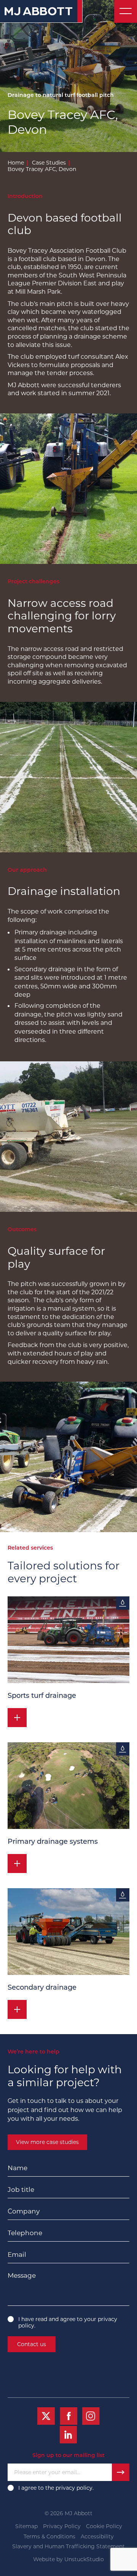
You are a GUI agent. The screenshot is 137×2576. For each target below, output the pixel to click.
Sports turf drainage (42, 1696)
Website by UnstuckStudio (68, 2559)
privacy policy (74, 2488)
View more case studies (47, 2142)
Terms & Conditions (49, 2537)
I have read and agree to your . (68, 2323)
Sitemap (26, 2526)
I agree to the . (57, 2488)
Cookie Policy (104, 2526)
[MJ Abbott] (41, 11)
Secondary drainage (42, 1988)
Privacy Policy (62, 2526)
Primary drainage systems (53, 1842)
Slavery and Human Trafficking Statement (68, 2547)
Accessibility (97, 2537)
